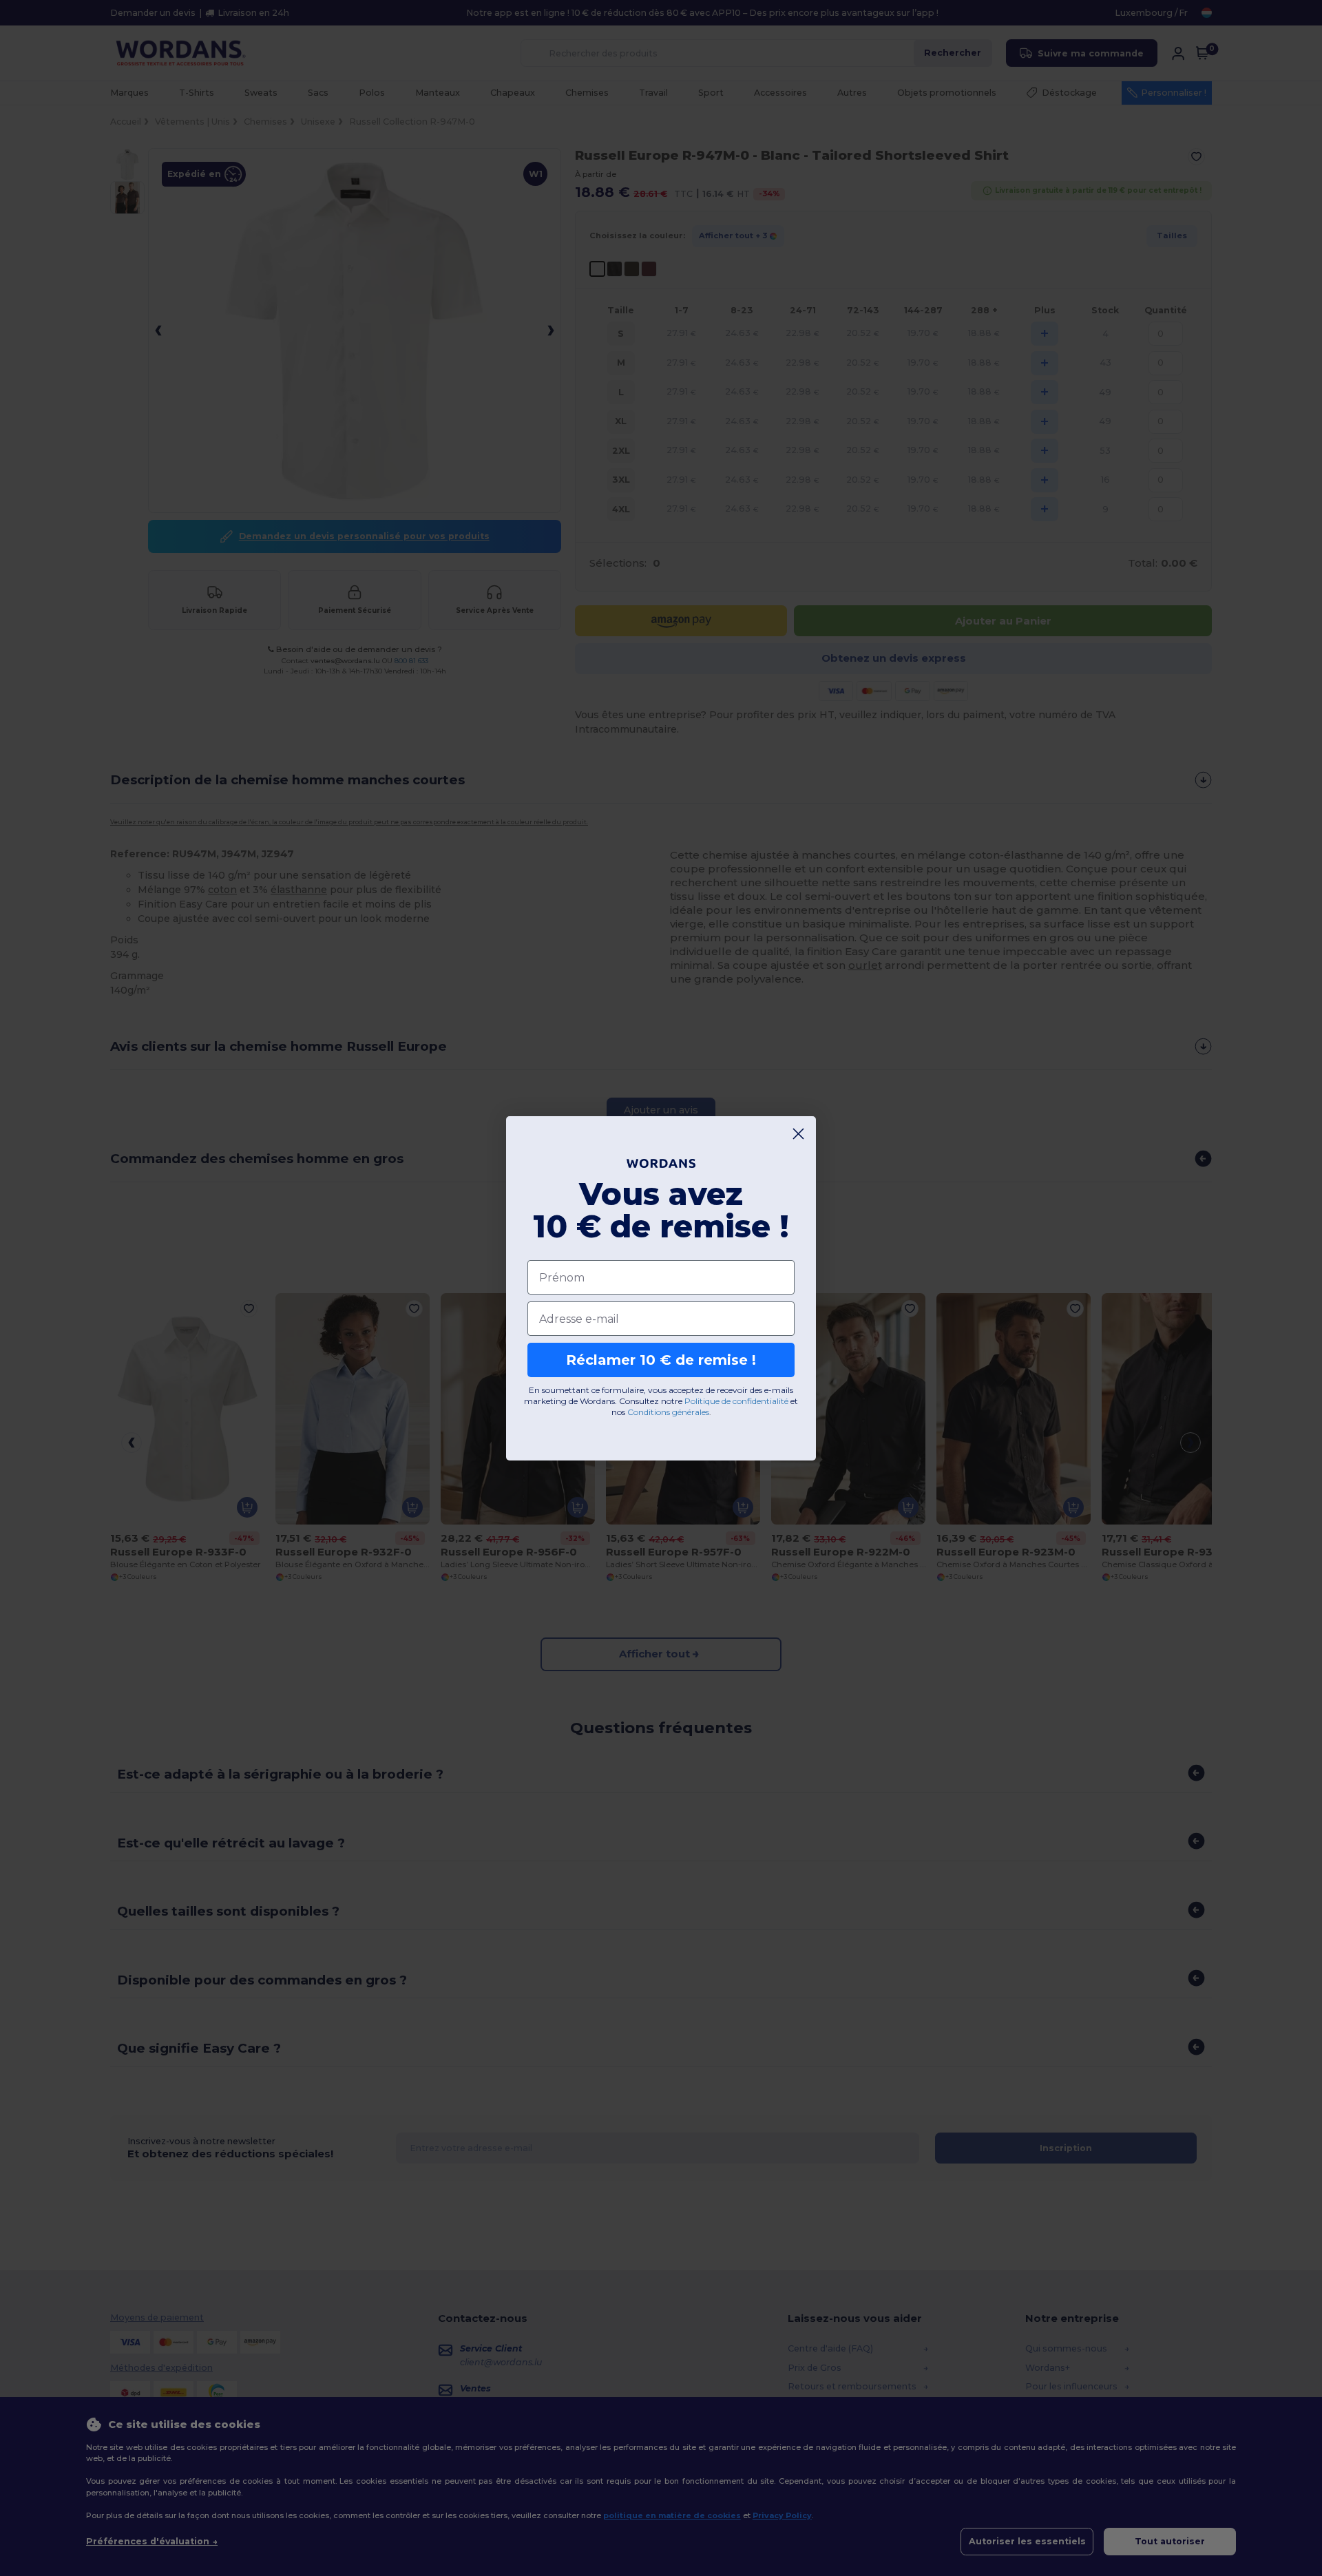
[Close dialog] (798, 1134)
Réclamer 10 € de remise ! (661, 1360)
